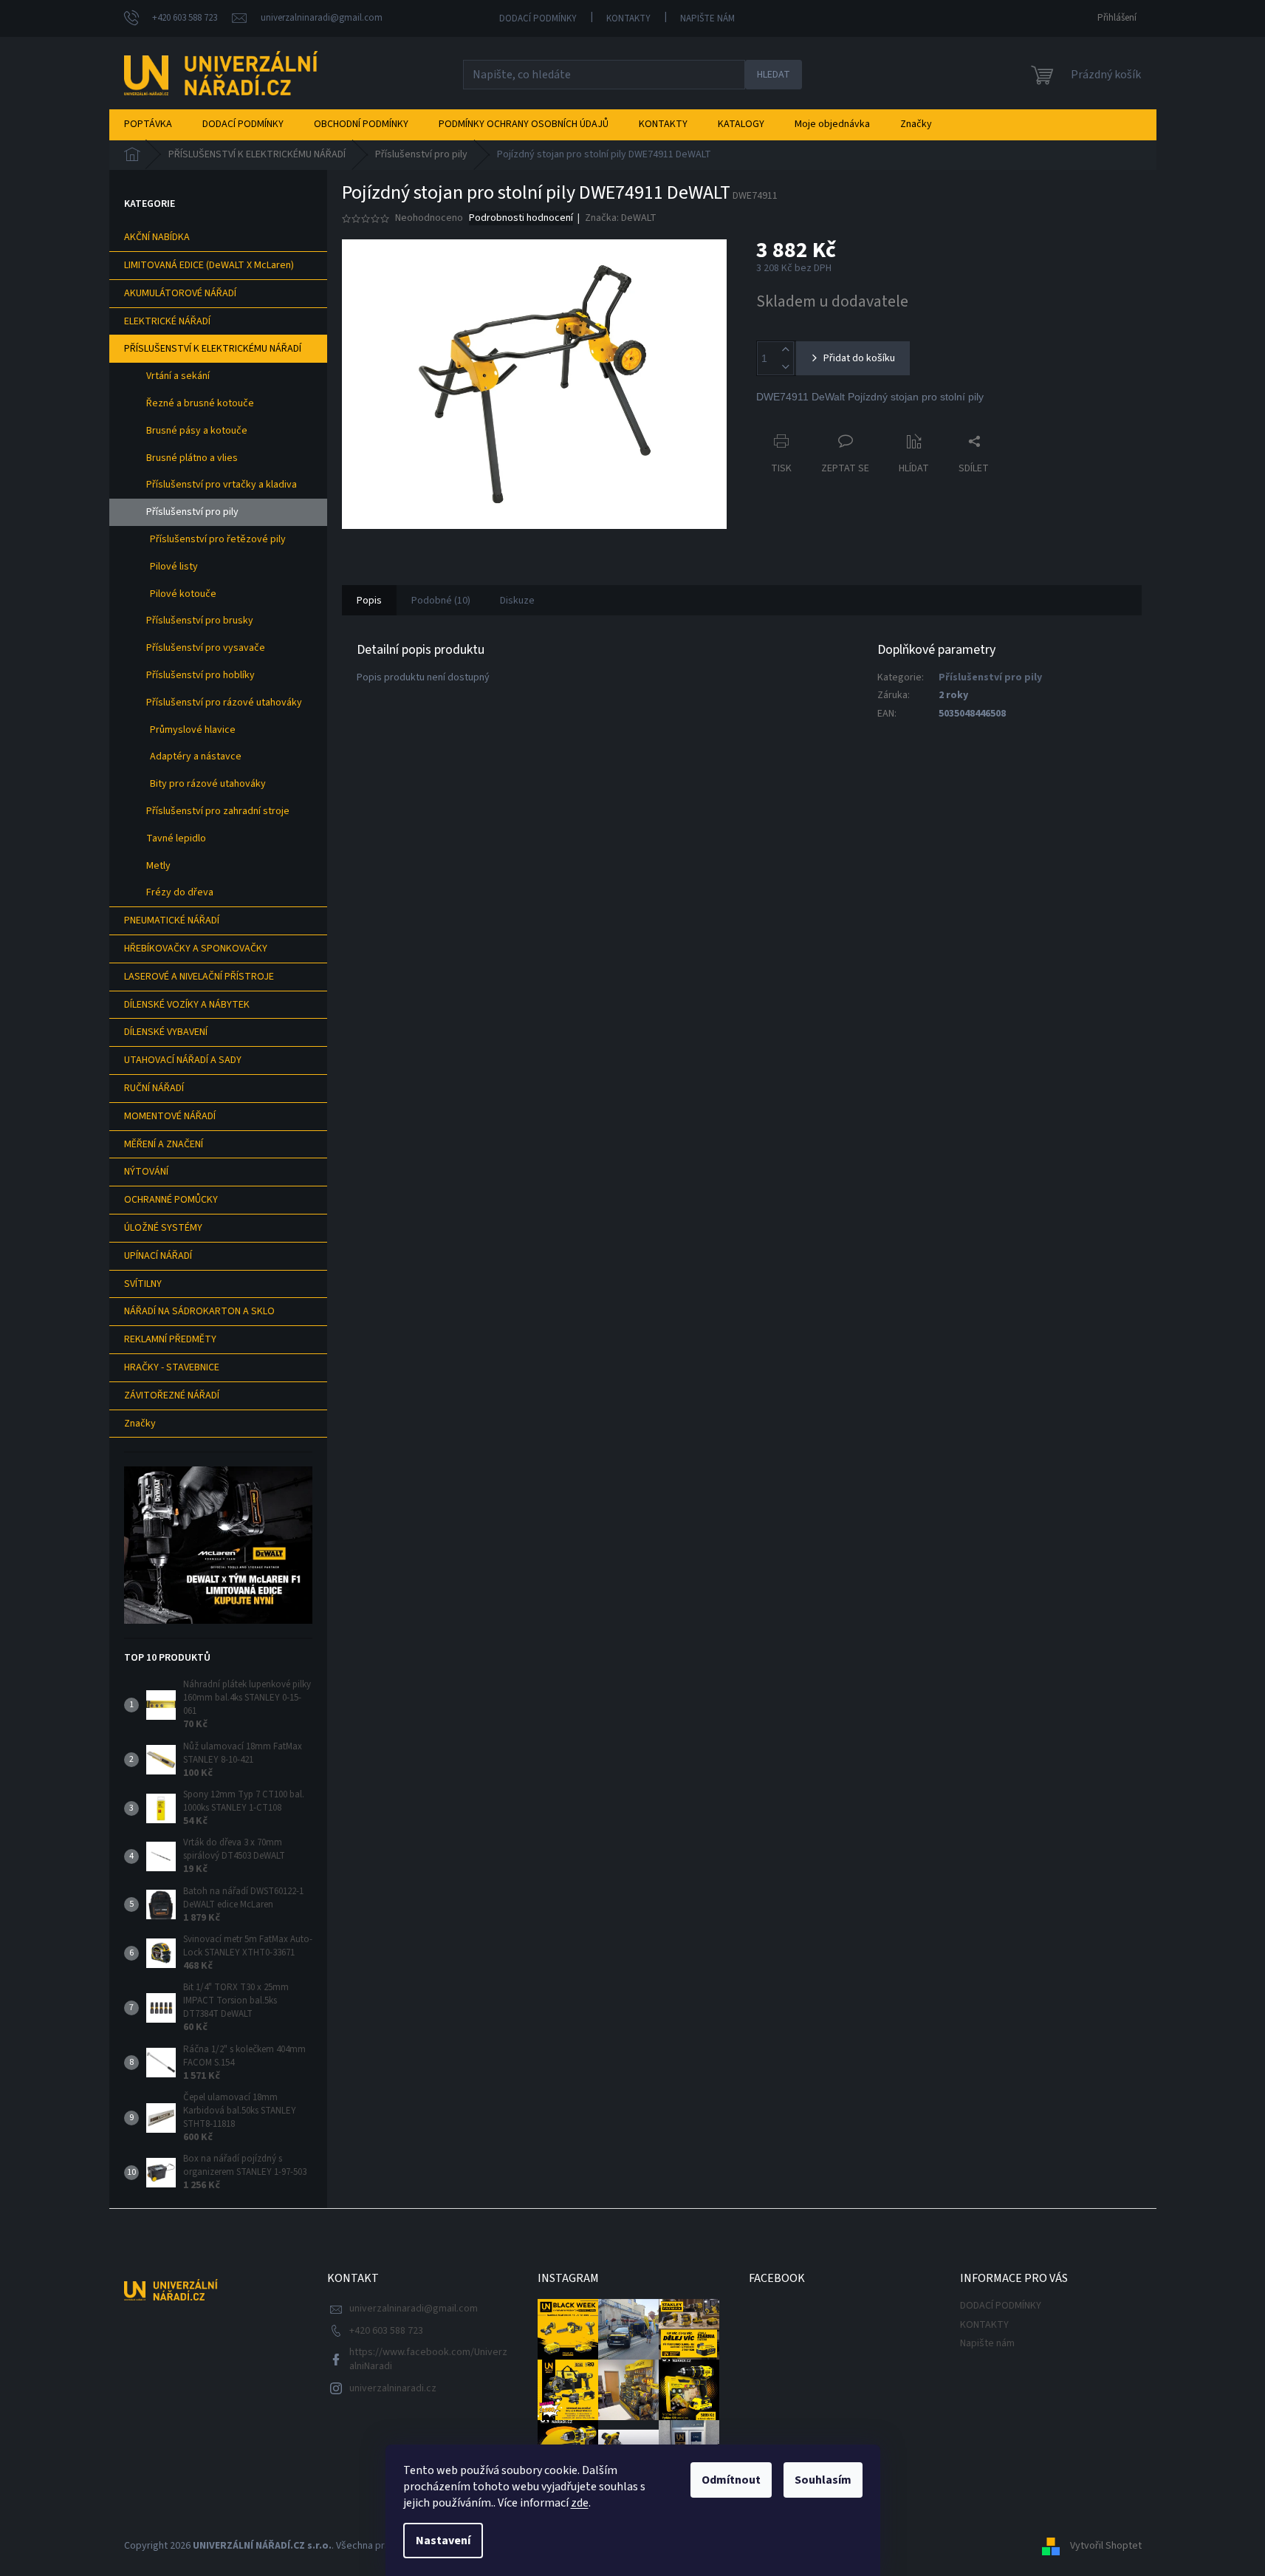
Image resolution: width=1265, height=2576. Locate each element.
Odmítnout (731, 2480)
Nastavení (443, 2541)
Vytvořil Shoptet (1106, 2546)
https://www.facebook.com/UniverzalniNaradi (428, 2359)
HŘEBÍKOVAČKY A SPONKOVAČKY (196, 949)
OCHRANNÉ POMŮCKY (171, 1200)
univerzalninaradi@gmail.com (414, 2309)
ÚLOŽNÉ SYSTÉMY (163, 1228)
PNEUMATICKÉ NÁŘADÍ (172, 920)
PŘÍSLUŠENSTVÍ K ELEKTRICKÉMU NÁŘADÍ (213, 349)
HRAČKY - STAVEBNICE (172, 1367)
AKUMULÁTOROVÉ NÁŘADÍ (180, 293)
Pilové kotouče (183, 594)
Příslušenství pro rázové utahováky (224, 703)
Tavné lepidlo (176, 838)
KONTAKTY (628, 18)
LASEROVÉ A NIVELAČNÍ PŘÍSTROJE (199, 977)
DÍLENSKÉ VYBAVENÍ (166, 1032)
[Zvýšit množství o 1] (785, 350)
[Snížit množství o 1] (785, 367)
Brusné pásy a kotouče (197, 431)
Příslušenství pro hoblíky (200, 675)
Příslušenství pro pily (192, 512)
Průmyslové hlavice (193, 730)
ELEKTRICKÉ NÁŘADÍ (167, 321)
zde (580, 2503)
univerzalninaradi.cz (393, 2388)
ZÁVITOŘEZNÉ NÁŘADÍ (172, 1395)
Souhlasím (823, 2480)
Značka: (621, 218)
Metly (158, 866)
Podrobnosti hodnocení (521, 218)
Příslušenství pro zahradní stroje (218, 811)
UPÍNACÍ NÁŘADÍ (158, 1256)
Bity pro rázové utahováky (208, 784)
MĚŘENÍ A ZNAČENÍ (164, 1144)
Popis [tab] (369, 601)
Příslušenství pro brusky (200, 621)
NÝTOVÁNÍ (146, 1172)
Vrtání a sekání (178, 376)
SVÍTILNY (143, 1284)
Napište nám (707, 18)
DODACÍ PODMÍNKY (538, 18)
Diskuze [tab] (517, 601)
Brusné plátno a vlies (192, 458)
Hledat (774, 75)
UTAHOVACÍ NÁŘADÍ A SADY (183, 1060)
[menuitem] (148, 124)
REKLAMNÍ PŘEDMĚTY (170, 1339)
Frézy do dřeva (180, 892)
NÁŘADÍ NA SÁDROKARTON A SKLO (199, 1311)
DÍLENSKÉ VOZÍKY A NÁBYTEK (187, 1005)
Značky (140, 1424)
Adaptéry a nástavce (196, 756)
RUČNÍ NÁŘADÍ (154, 1088)
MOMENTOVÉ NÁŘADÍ (170, 1116)
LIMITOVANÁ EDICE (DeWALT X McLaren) (209, 265)
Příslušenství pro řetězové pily (218, 539)
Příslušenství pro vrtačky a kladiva (222, 485)
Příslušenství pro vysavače (206, 648)
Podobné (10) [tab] (441, 601)
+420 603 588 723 (386, 2331)
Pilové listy (174, 567)
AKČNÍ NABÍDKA (157, 237)
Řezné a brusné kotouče (200, 403)
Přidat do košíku (859, 358)
